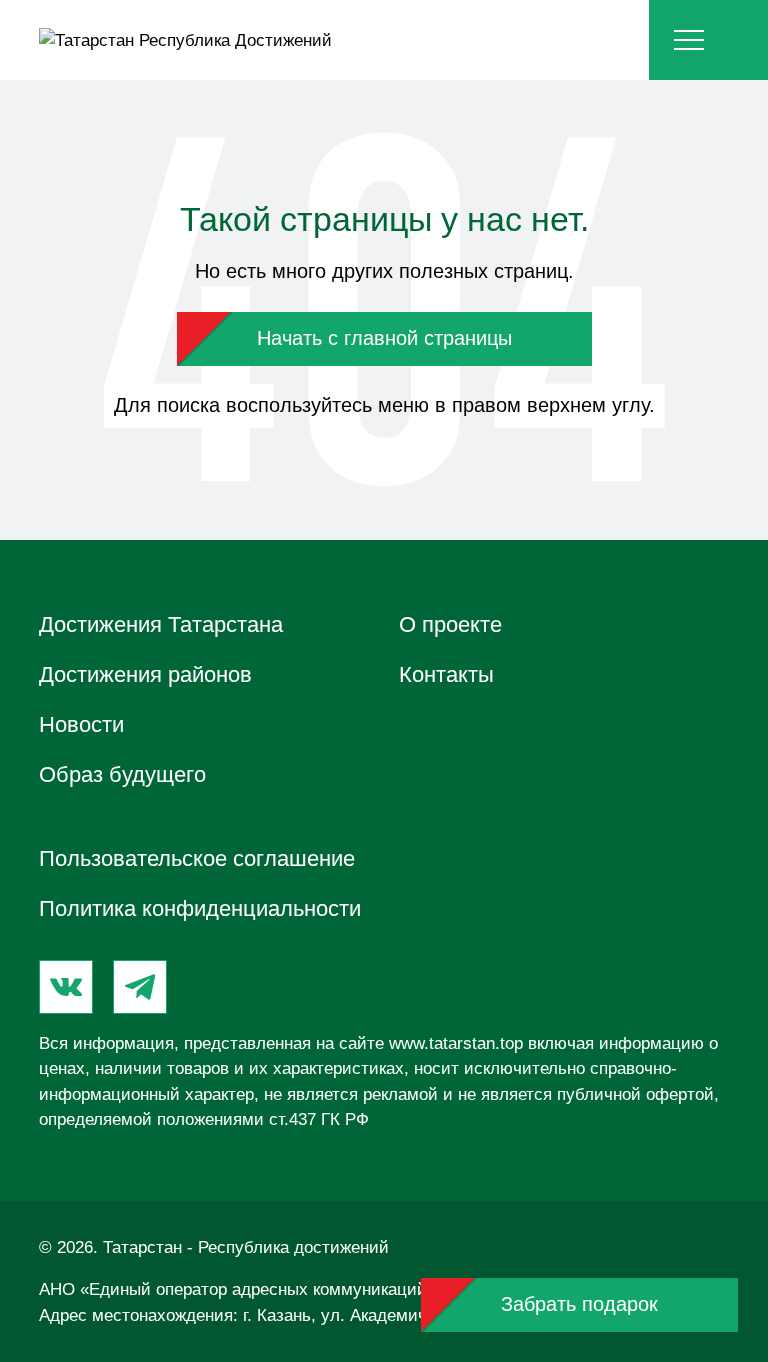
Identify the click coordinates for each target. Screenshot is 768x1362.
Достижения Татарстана (161, 624)
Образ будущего (122, 774)
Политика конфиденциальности (200, 908)
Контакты (446, 674)
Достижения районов (145, 674)
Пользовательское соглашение (197, 858)
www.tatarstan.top (456, 1043)
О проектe (450, 624)
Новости (81, 724)
